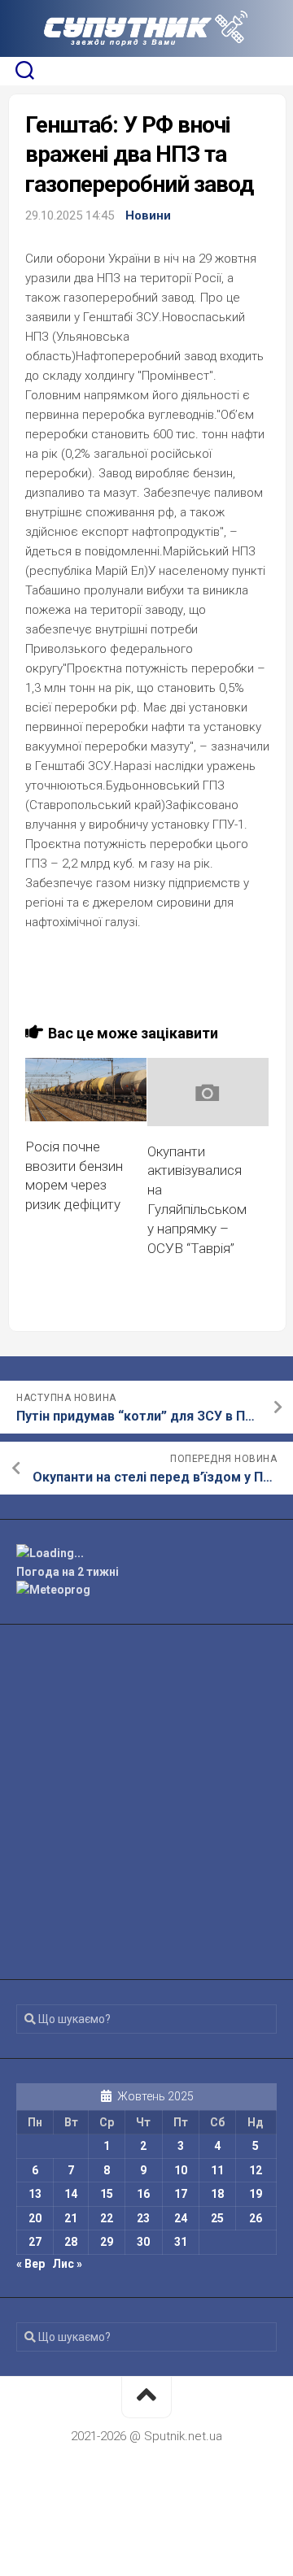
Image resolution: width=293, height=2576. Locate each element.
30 (143, 2242)
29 (107, 2242)
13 (35, 2194)
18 (217, 2194)
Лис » (67, 2264)
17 (181, 2194)
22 (107, 2218)
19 (256, 2194)
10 (181, 2170)
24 (181, 2218)
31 (181, 2242)
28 (71, 2242)
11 (217, 2170)
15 (107, 2194)
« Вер (31, 2264)
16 (143, 2194)
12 (256, 2170)
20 (35, 2218)
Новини (148, 215)
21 (71, 2218)
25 (217, 2218)
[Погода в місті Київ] (146, 1553)
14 (71, 2194)
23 (143, 2218)
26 (256, 2218)
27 (35, 2242)
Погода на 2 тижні (68, 1572)
